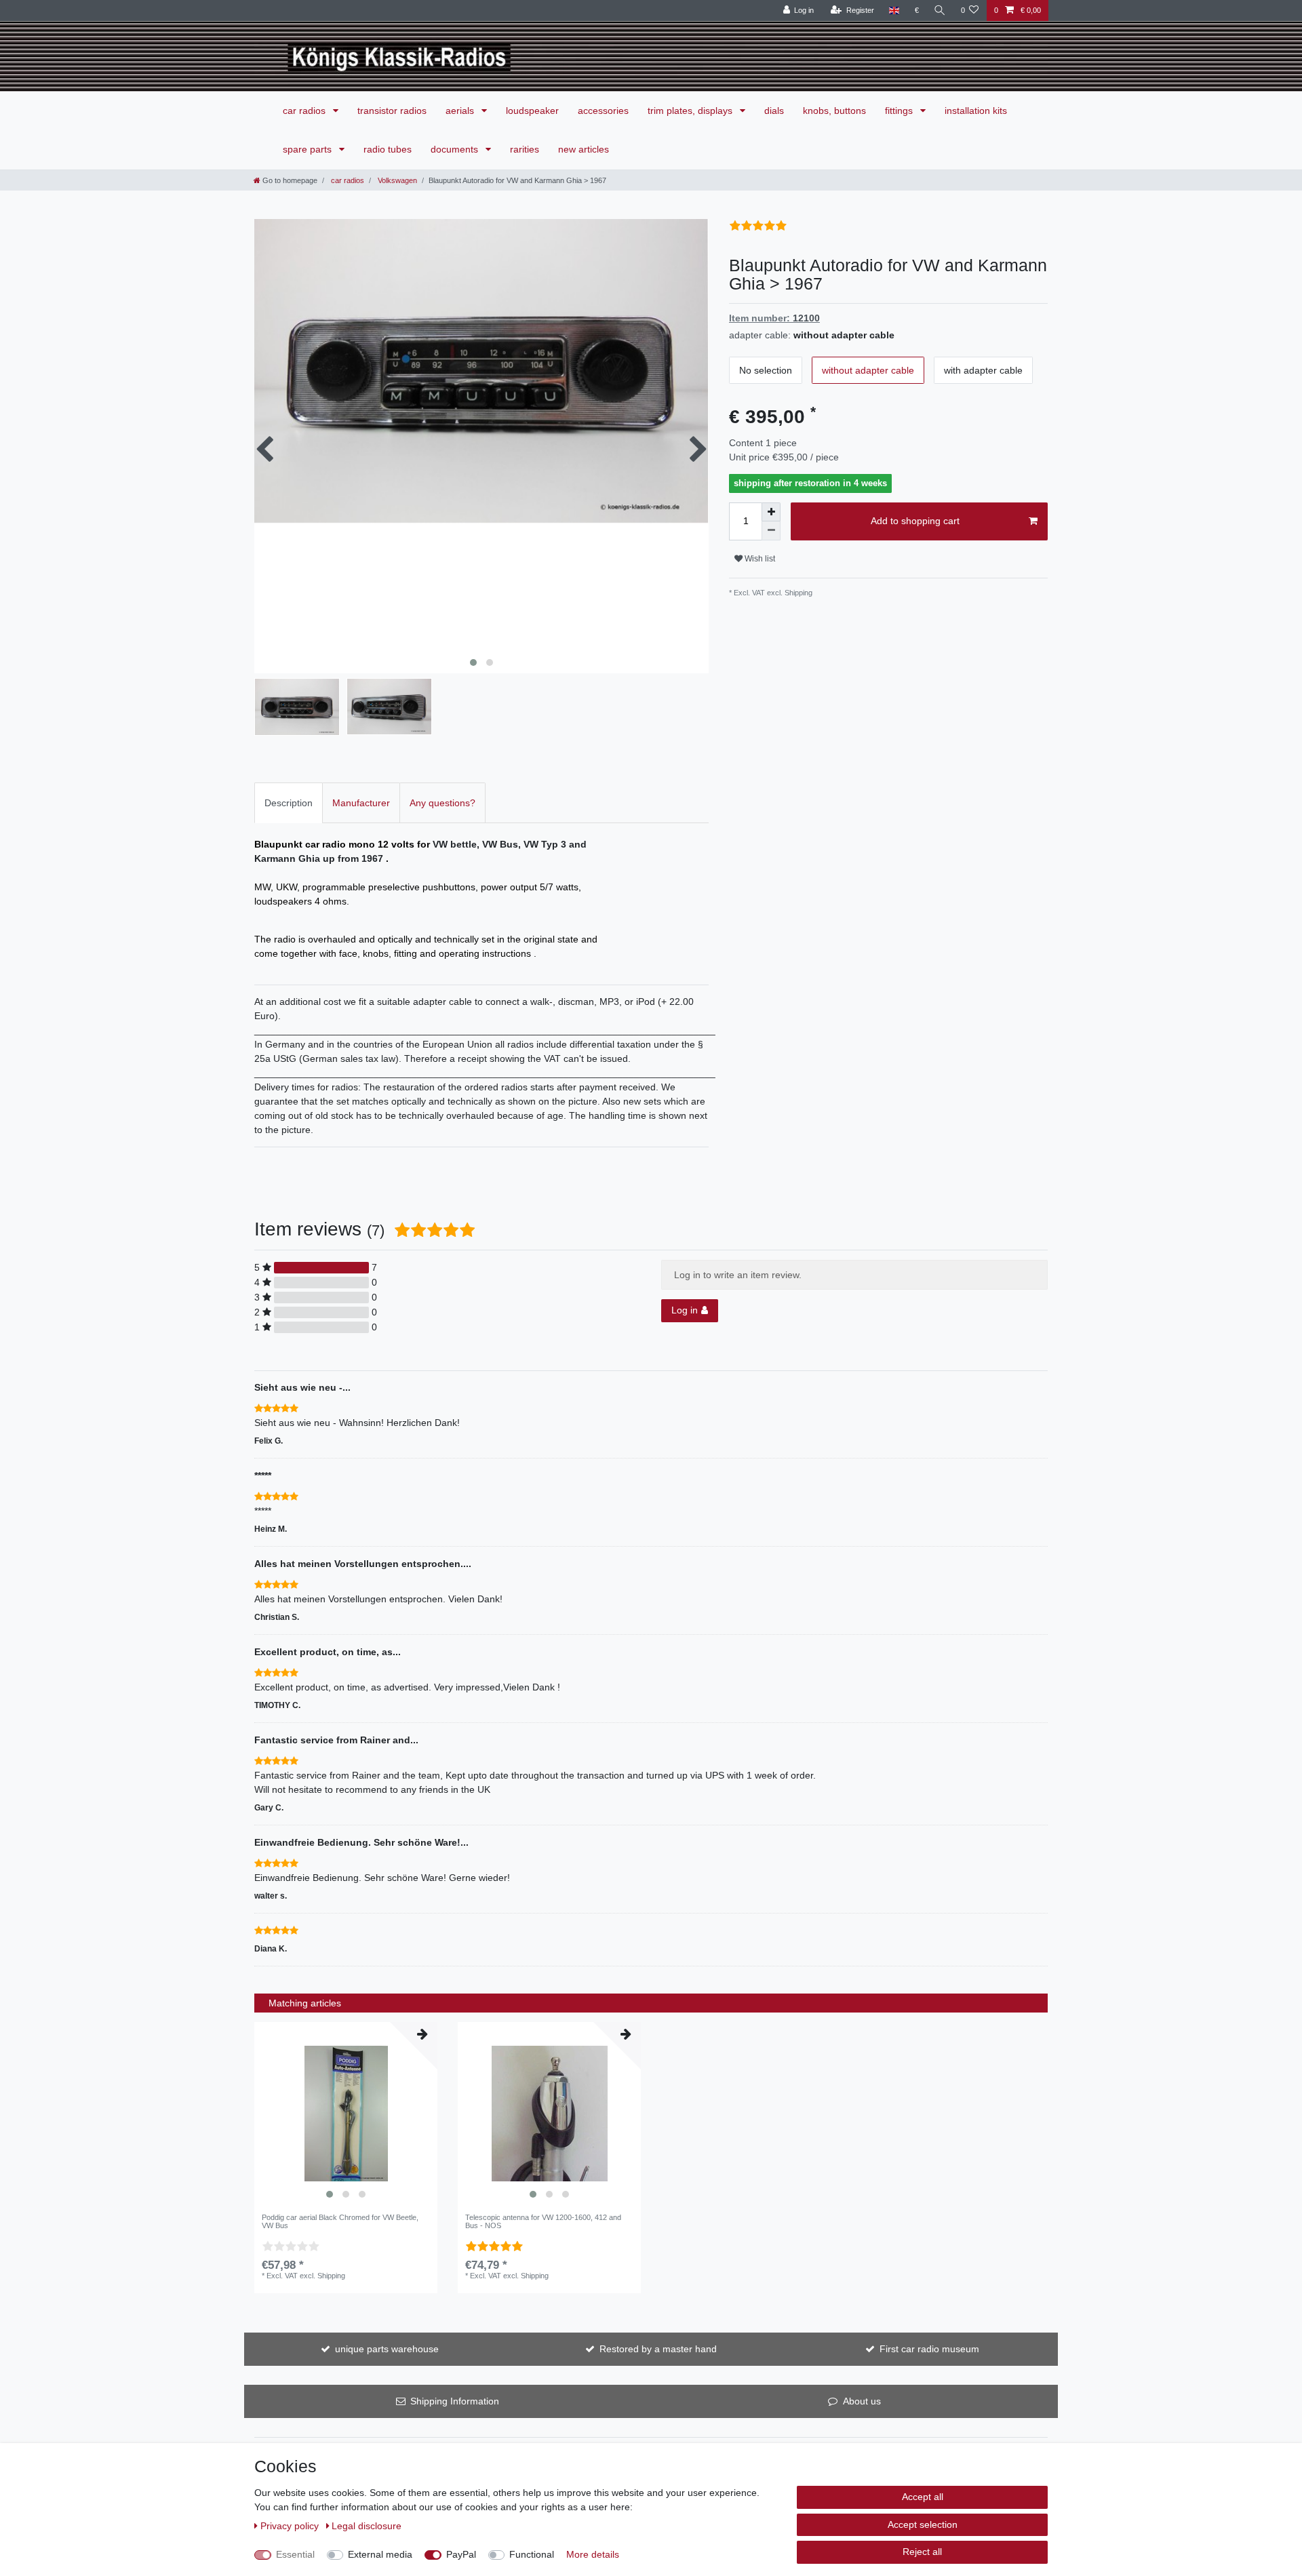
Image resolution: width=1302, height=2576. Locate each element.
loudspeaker (532, 111)
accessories (603, 111)
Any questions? (442, 803)
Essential (295, 2554)
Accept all (923, 2497)
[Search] (940, 11)
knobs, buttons (834, 111)
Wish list (759, 559)
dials (774, 111)
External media (380, 2554)
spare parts (309, 149)
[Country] (894, 11)
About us (862, 2401)
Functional (532, 2554)
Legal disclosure (367, 2526)
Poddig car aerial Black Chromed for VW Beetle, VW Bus (340, 2221)
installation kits (976, 111)
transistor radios (392, 111)
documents (456, 149)
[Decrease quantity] (771, 531)
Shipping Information (455, 2401)
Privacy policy (291, 2526)
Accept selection (923, 2524)
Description (289, 803)
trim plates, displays (691, 111)
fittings (900, 111)
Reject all (922, 2552)
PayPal (461, 2554)
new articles (584, 149)
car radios (305, 111)
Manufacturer (361, 803)
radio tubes (388, 149)
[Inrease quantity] (771, 512)
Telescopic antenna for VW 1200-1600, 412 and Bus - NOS (543, 2221)
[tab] (289, 802)
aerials (461, 111)
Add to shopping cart (915, 521)
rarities (525, 149)
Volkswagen (396, 180)
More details (593, 2554)
